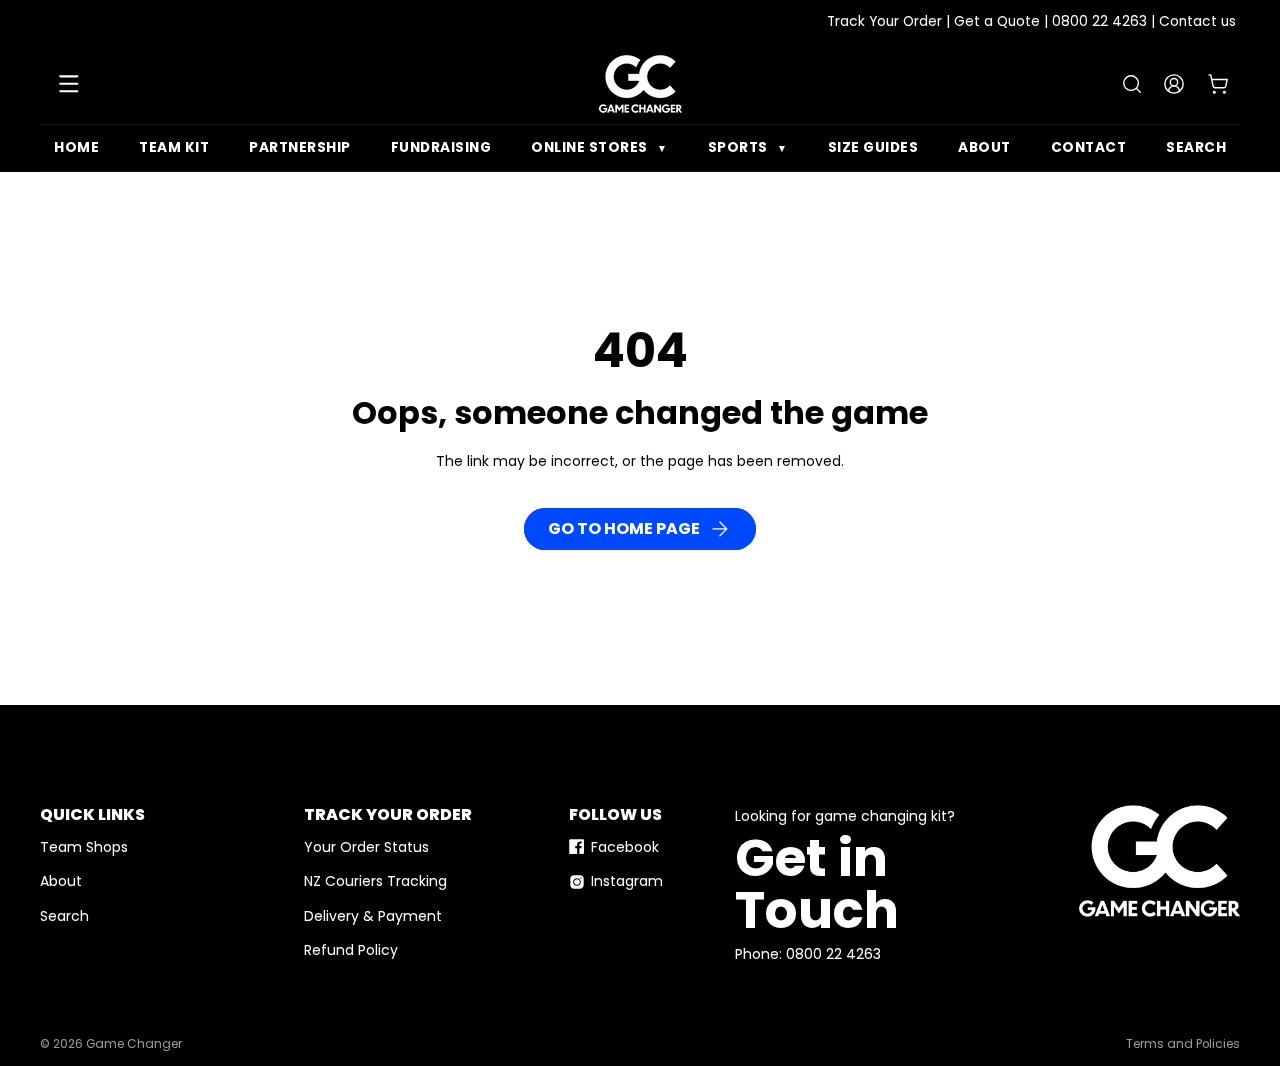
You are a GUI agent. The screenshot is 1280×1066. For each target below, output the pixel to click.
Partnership (300, 147)
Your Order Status (366, 847)
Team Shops (84, 847)
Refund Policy (351, 950)
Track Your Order (884, 21)
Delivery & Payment (373, 916)
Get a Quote (997, 21)
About (984, 147)
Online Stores (599, 147)
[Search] (1132, 84)
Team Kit (174, 147)
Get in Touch (817, 884)
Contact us (1197, 21)
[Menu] (69, 84)
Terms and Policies (1183, 1044)
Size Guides (873, 147)
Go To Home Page (624, 528)
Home (76, 147)
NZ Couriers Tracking (375, 881)
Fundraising (441, 147)
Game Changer (134, 1044)
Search (1196, 147)
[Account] (1174, 84)
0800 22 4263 (1099, 21)
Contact (1089, 147)
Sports (748, 147)
